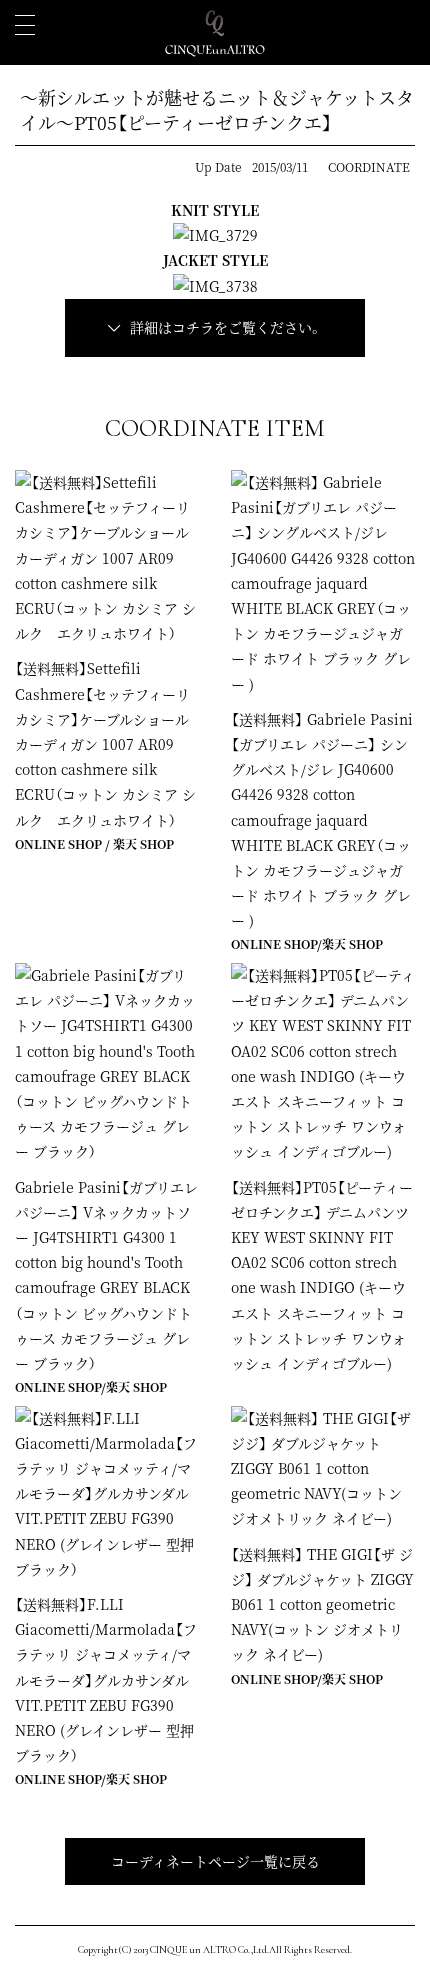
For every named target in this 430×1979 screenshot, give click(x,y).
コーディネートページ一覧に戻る (215, 1861)
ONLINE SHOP (58, 843)
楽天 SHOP (143, 843)
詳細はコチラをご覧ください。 (226, 327)
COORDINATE (369, 166)
